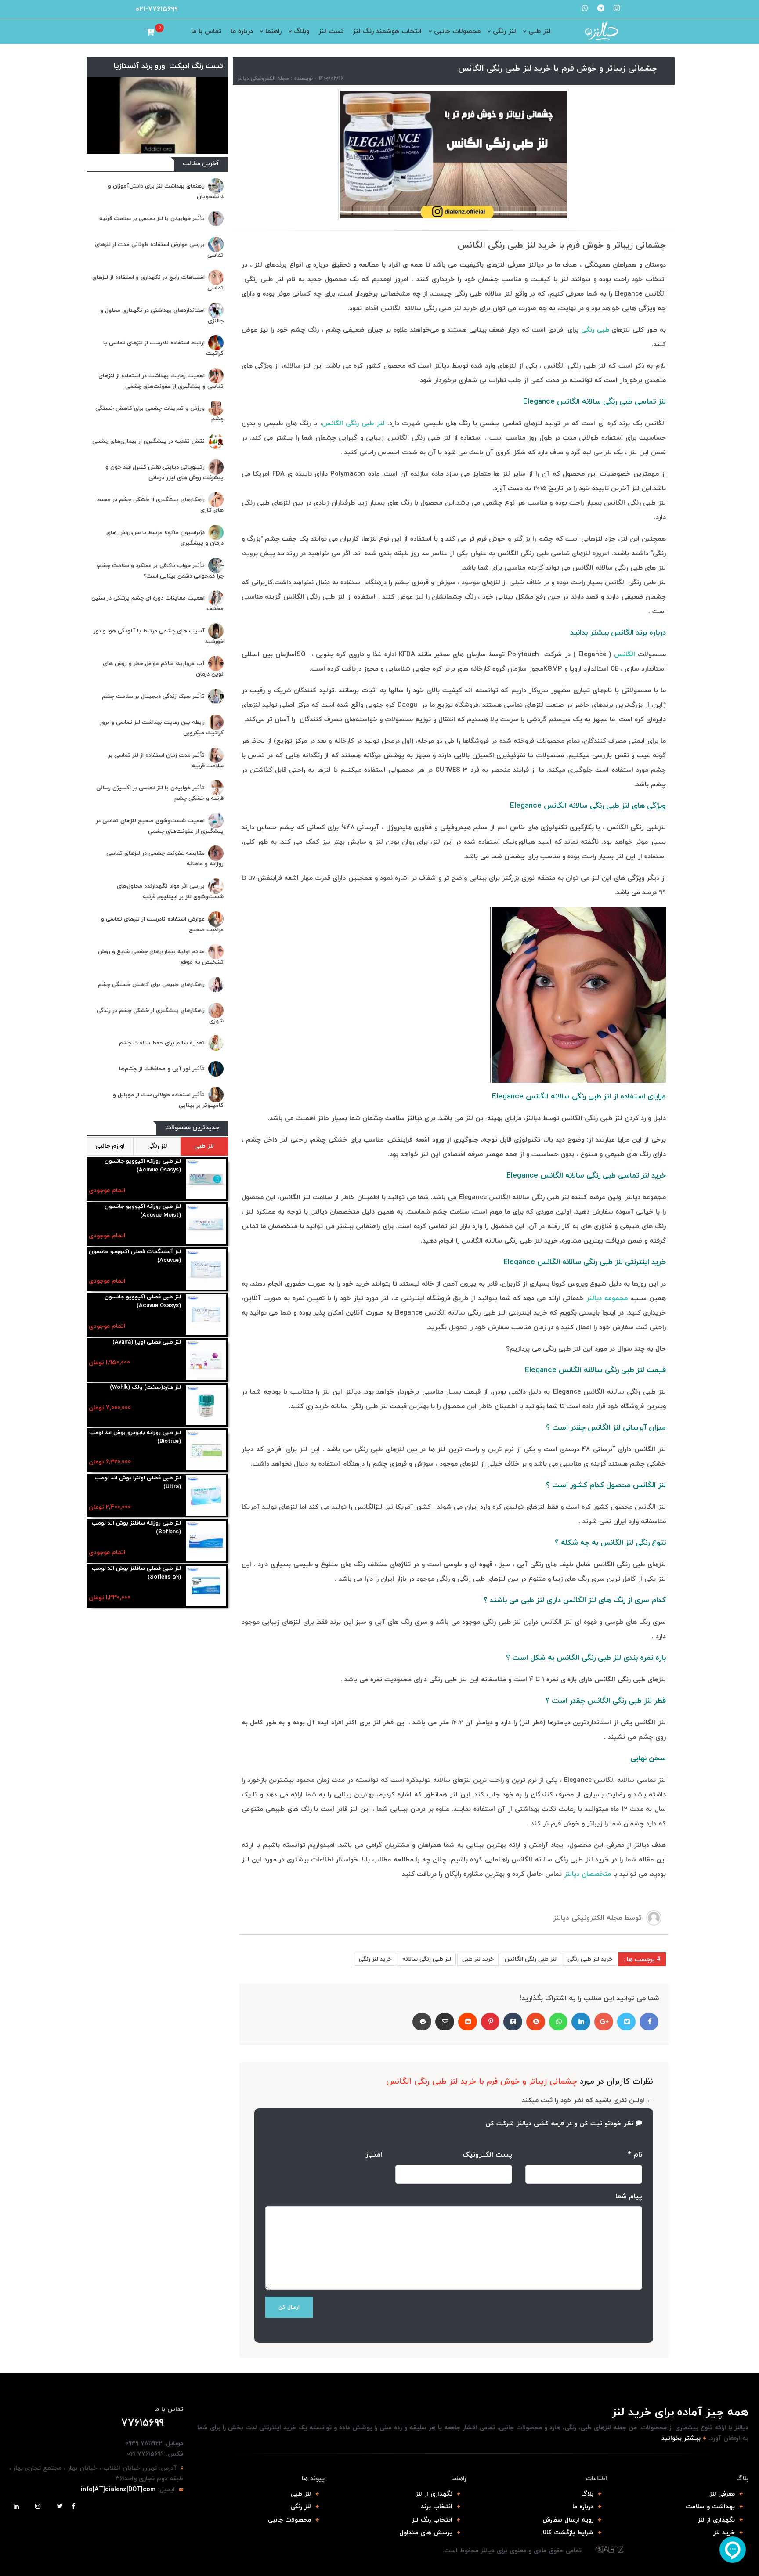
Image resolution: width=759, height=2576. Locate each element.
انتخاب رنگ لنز (432, 2520)
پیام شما (629, 2197)
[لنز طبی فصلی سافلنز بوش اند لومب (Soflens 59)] (206, 1587)
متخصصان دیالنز (587, 1874)
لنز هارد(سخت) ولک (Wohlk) (145, 1387)
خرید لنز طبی (478, 1959)
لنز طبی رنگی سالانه (427, 1959)
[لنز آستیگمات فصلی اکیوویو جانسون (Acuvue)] (206, 1270)
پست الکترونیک (487, 2155)
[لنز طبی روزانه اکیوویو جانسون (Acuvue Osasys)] (206, 1180)
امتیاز (374, 2155)
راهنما (273, 31)
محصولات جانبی (457, 31)
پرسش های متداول (426, 2533)
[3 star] (356, 2172)
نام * (635, 2155)
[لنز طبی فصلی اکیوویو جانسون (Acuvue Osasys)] (206, 1315)
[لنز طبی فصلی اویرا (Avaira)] (206, 1360)
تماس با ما (206, 31)
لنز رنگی (504, 31)
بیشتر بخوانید (681, 2438)
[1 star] (334, 2172)
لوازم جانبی (110, 1146)
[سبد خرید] (150, 32)
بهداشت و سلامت (710, 2507)
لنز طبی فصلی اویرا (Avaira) (147, 1342)
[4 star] (367, 2172)
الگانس (625, 655)
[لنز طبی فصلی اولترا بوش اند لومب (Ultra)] (206, 1496)
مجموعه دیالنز (607, 1299)
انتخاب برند (437, 2507)
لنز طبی (540, 31)
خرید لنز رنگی (375, 1959)
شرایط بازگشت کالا (568, 2533)
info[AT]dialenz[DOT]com (118, 2490)
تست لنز (331, 31)
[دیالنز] (609, 2550)
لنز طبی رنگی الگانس (353, 424)
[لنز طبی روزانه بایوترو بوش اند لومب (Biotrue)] (206, 1451)
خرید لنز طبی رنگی (590, 1959)
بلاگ (587, 2494)
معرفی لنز (722, 2494)
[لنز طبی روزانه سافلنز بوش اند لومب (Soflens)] (206, 1541)
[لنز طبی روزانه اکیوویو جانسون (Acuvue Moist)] (206, 1225)
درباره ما (242, 31)
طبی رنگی (595, 330)
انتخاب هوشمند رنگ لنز (387, 31)
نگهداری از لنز (716, 2520)
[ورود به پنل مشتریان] (139, 32)
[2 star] (345, 2172)
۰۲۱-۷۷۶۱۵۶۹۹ (157, 9)
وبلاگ (302, 31)
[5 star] (378, 2172)
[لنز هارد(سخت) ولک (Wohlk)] (206, 1406)
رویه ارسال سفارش (568, 2520)
